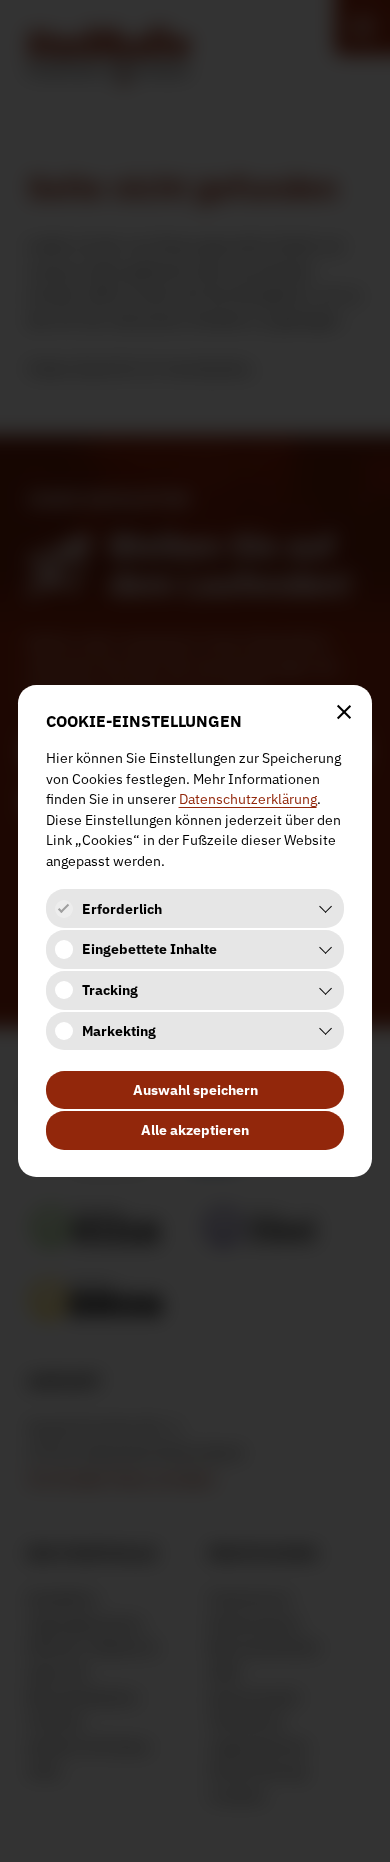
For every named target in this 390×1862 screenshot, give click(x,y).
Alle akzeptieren (195, 1130)
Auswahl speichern (195, 1090)
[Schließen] (344, 712)
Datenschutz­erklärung (248, 799)
